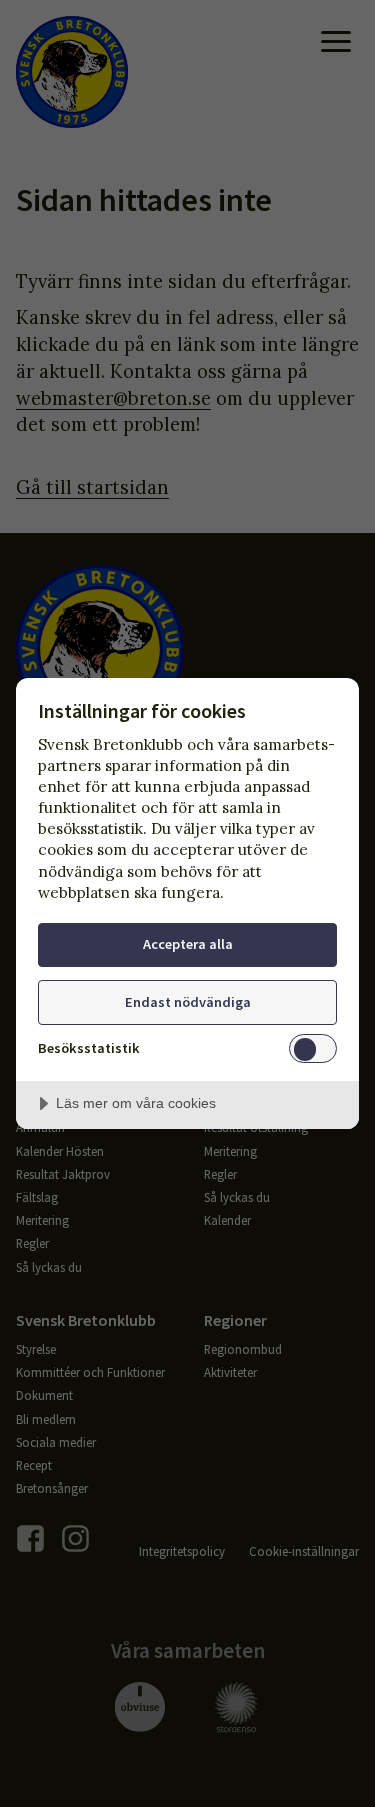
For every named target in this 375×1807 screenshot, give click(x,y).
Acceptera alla (188, 944)
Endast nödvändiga (188, 1002)
